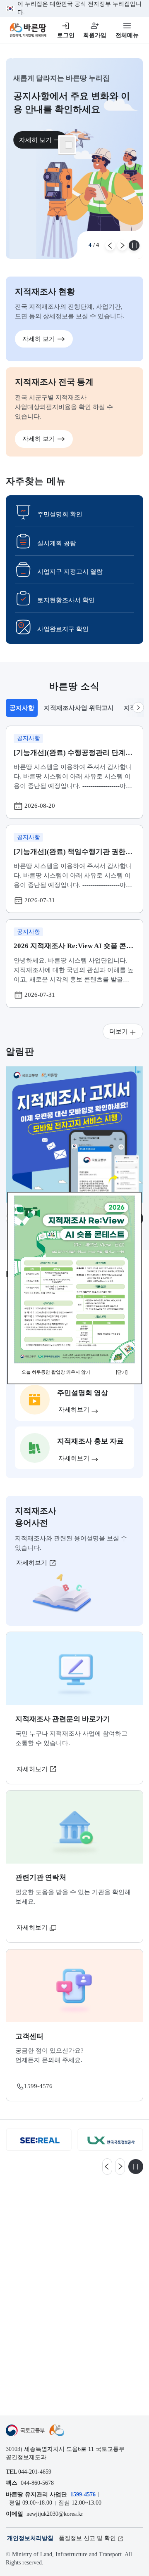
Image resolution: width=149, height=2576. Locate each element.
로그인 (66, 35)
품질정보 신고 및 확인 (87, 2538)
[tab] (22, 708)
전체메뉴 (127, 35)
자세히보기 (32, 1562)
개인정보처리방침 (30, 2538)
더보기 (119, 1031)
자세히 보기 (35, 140)
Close (69, 145)
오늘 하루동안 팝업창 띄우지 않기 (56, 1372)
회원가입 (95, 35)
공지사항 (23, 710)
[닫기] (122, 1372)
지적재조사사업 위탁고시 (79, 708)
